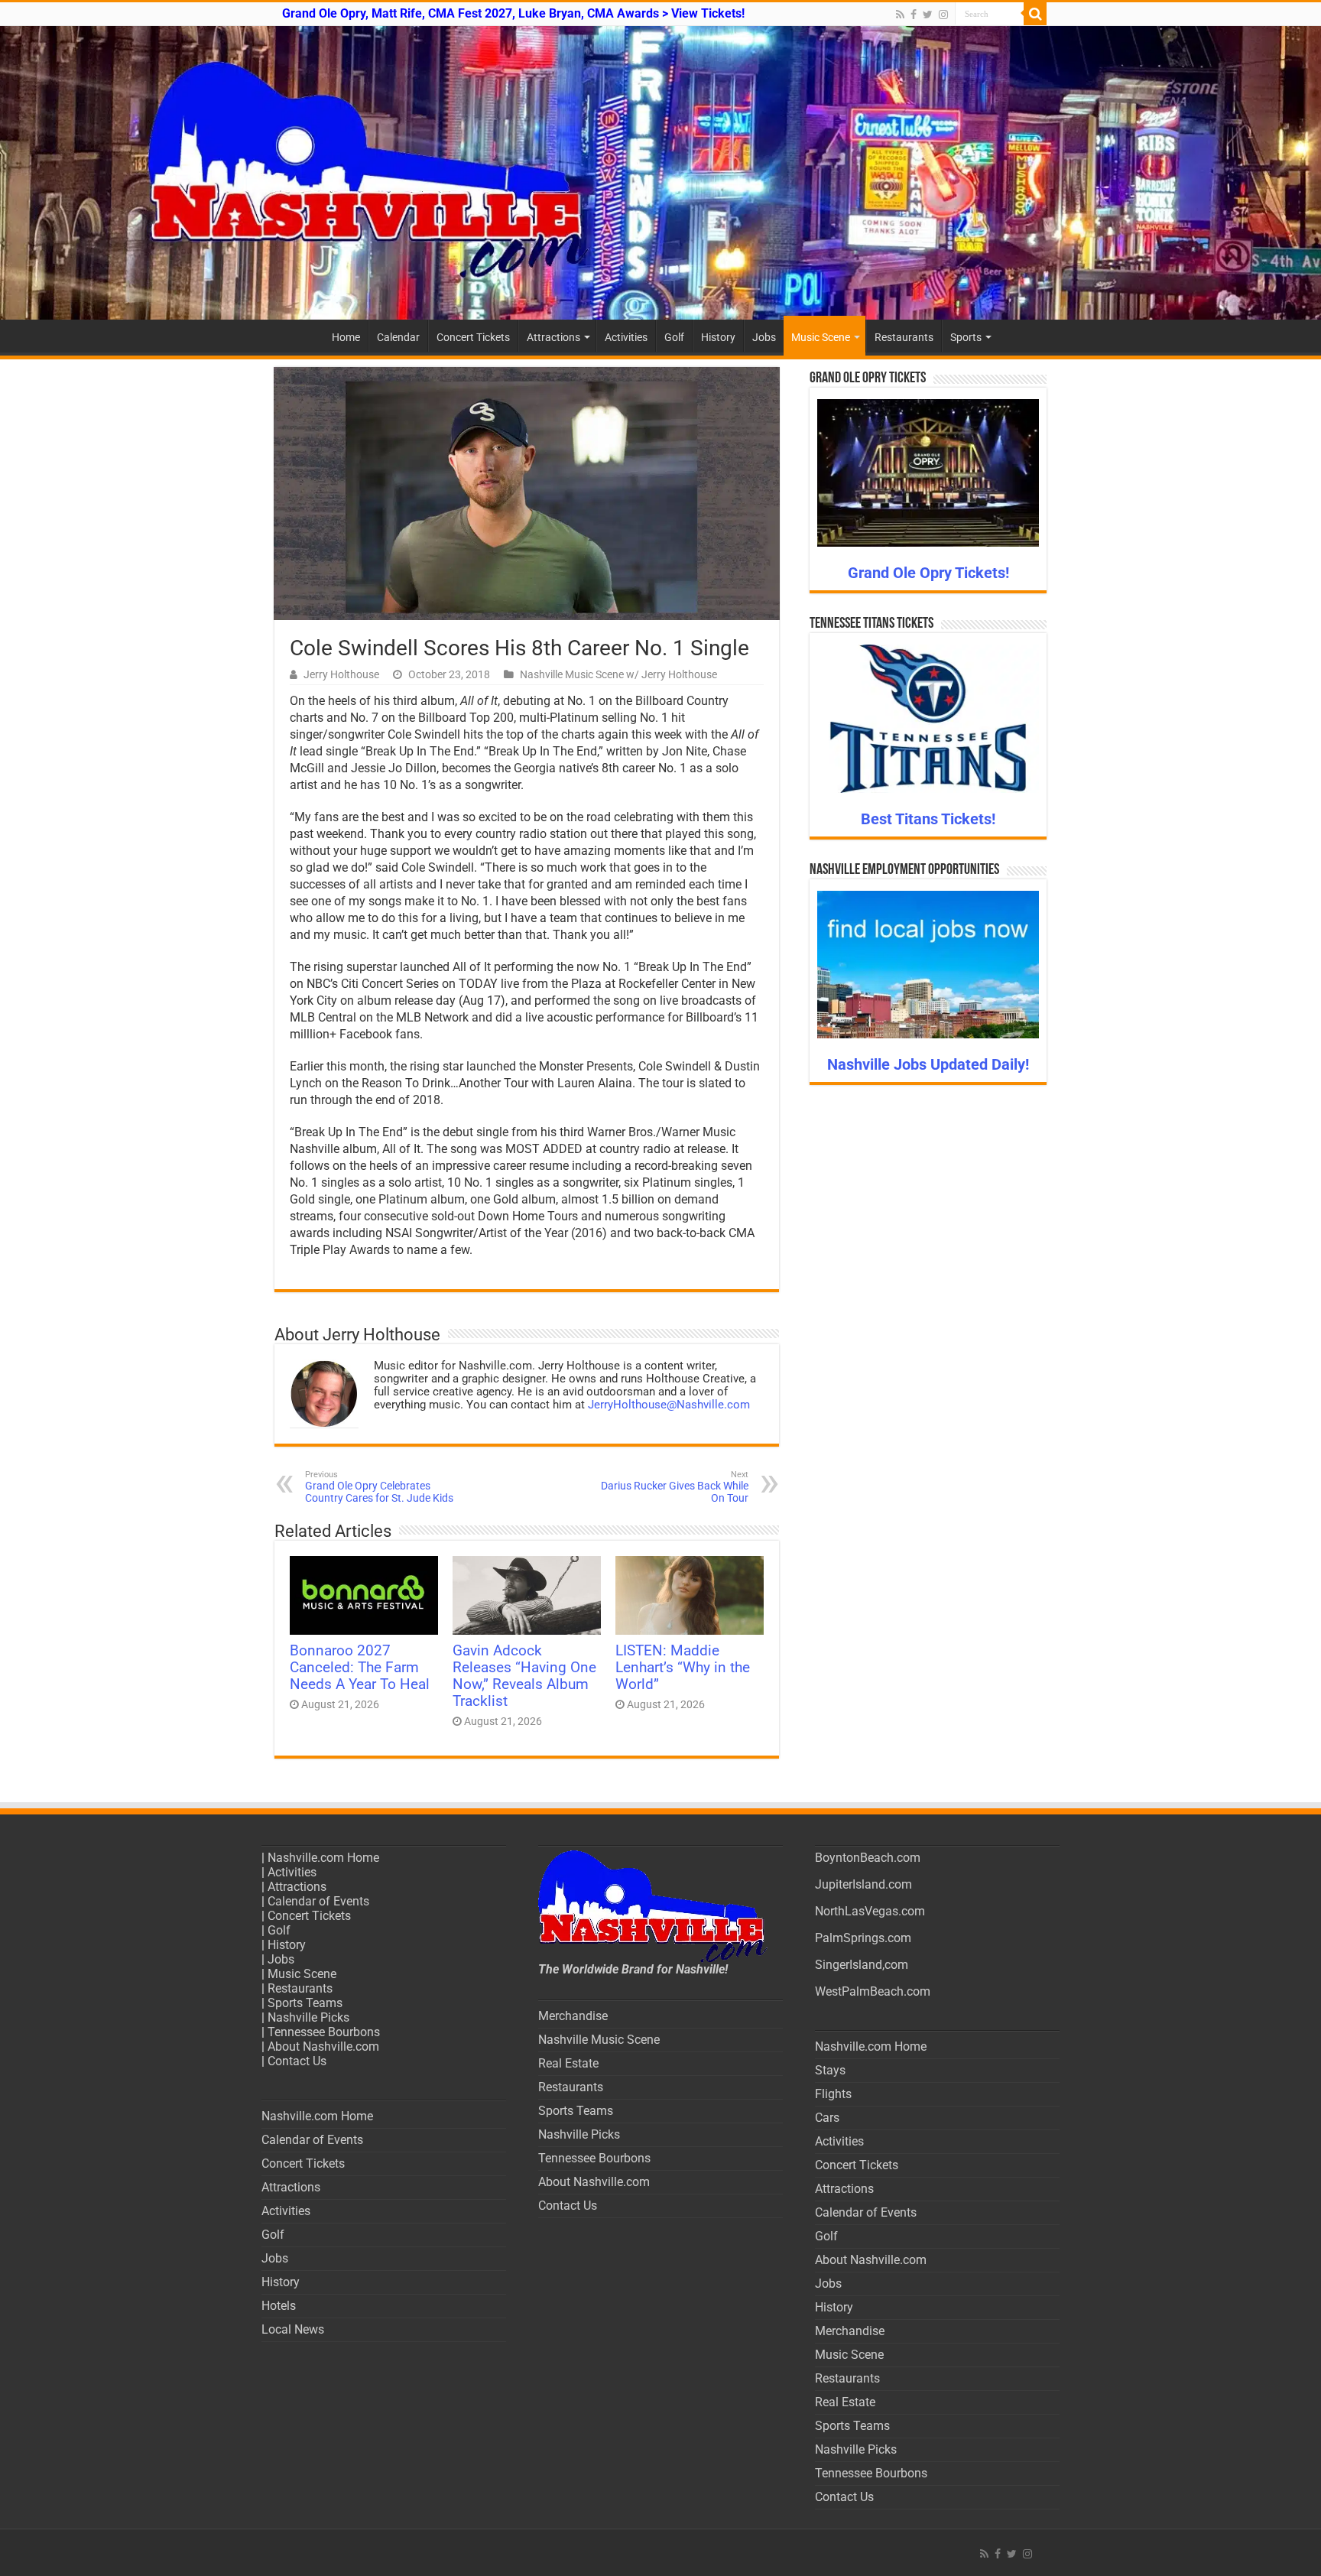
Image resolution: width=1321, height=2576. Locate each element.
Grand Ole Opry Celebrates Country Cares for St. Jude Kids (379, 1487)
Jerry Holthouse (341, 674)
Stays (830, 2070)
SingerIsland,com (862, 1965)
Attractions (553, 337)
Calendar (398, 337)
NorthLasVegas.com (870, 1911)
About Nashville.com (323, 2047)
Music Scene (821, 337)
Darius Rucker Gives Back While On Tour (675, 1487)
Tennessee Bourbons (324, 2032)
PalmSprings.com (863, 1938)
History (718, 337)
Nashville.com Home (323, 1858)
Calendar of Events (318, 1901)
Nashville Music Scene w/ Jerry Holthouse (618, 674)
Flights (833, 2094)
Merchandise (573, 2016)
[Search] (1035, 14)
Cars (827, 2118)
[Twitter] (928, 15)
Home (346, 337)
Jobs (764, 337)
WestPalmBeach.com (873, 1991)
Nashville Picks (308, 2017)
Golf (674, 337)
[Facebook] (914, 15)
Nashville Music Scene (599, 2040)
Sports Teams (305, 2003)
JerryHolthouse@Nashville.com (669, 1405)
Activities (626, 337)
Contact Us (297, 2061)
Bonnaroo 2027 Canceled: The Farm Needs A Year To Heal (360, 1668)
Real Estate (568, 2063)
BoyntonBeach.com (868, 1858)
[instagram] (943, 15)
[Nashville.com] (660, 173)
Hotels (279, 2306)
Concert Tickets (473, 337)
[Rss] (900, 15)
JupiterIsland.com (863, 1884)
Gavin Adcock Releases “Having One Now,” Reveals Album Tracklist (524, 1676)
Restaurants (904, 337)
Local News (293, 2329)
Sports (966, 337)
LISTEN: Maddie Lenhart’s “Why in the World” (683, 1668)
